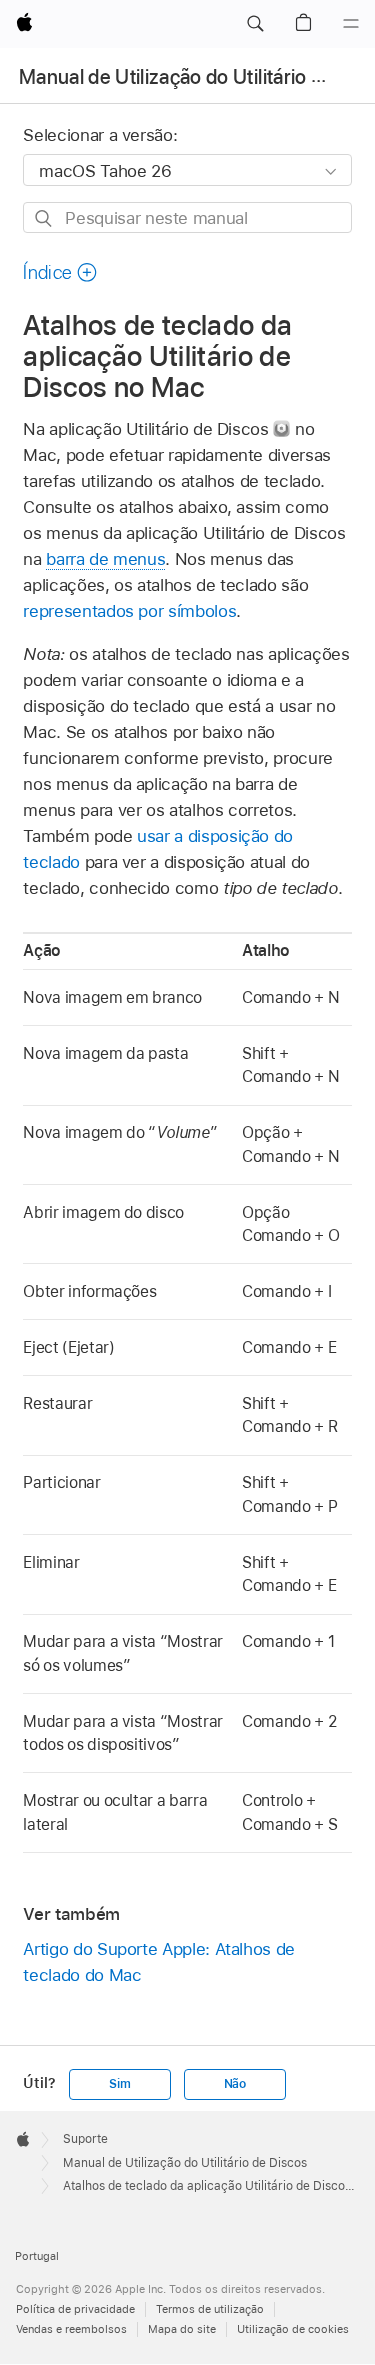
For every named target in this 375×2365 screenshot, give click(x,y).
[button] (255, 24)
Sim (119, 2084)
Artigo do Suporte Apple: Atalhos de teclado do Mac (159, 1962)
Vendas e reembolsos (71, 2329)
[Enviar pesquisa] (44, 218)
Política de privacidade (75, 2309)
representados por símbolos (129, 611)
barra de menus (105, 559)
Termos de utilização (210, 2309)
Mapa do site (182, 2329)
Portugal (37, 2256)
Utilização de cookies (293, 2329)
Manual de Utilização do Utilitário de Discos (185, 2163)
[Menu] (351, 24)
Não (235, 2084)
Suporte (85, 2139)
